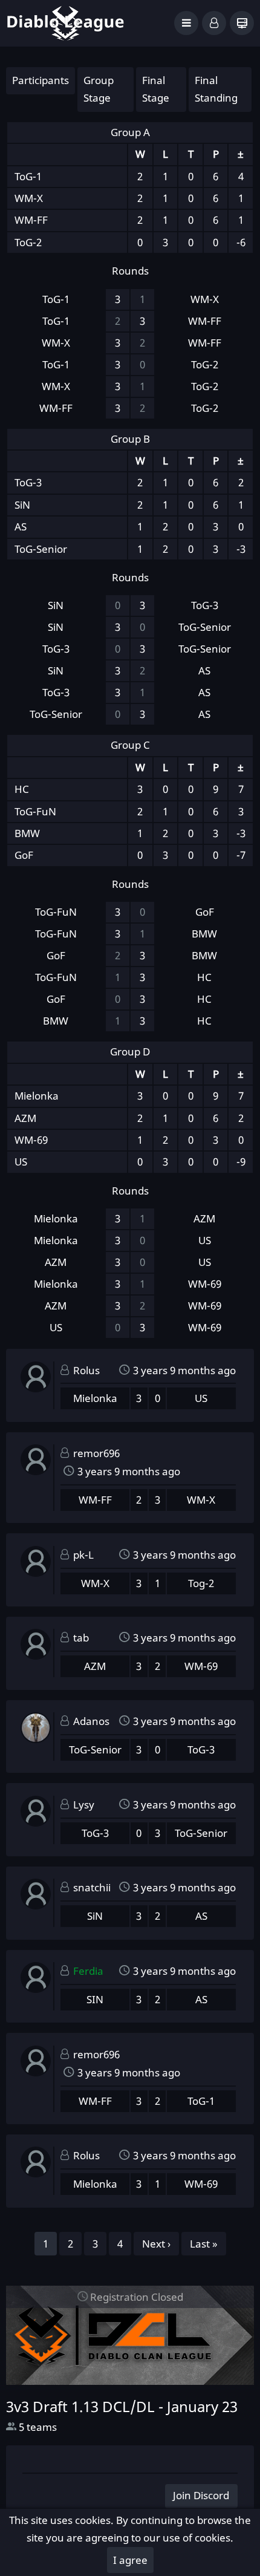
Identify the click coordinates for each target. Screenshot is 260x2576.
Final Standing (216, 89)
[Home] (65, 22)
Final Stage (156, 89)
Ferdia (88, 1971)
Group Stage (99, 89)
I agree (130, 2560)
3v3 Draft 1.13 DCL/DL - (122, 2407)
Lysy (84, 1805)
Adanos (91, 1721)
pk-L (83, 1555)
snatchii (92, 1887)
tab (81, 1638)
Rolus (86, 1370)
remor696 (96, 1453)
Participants (41, 80)
